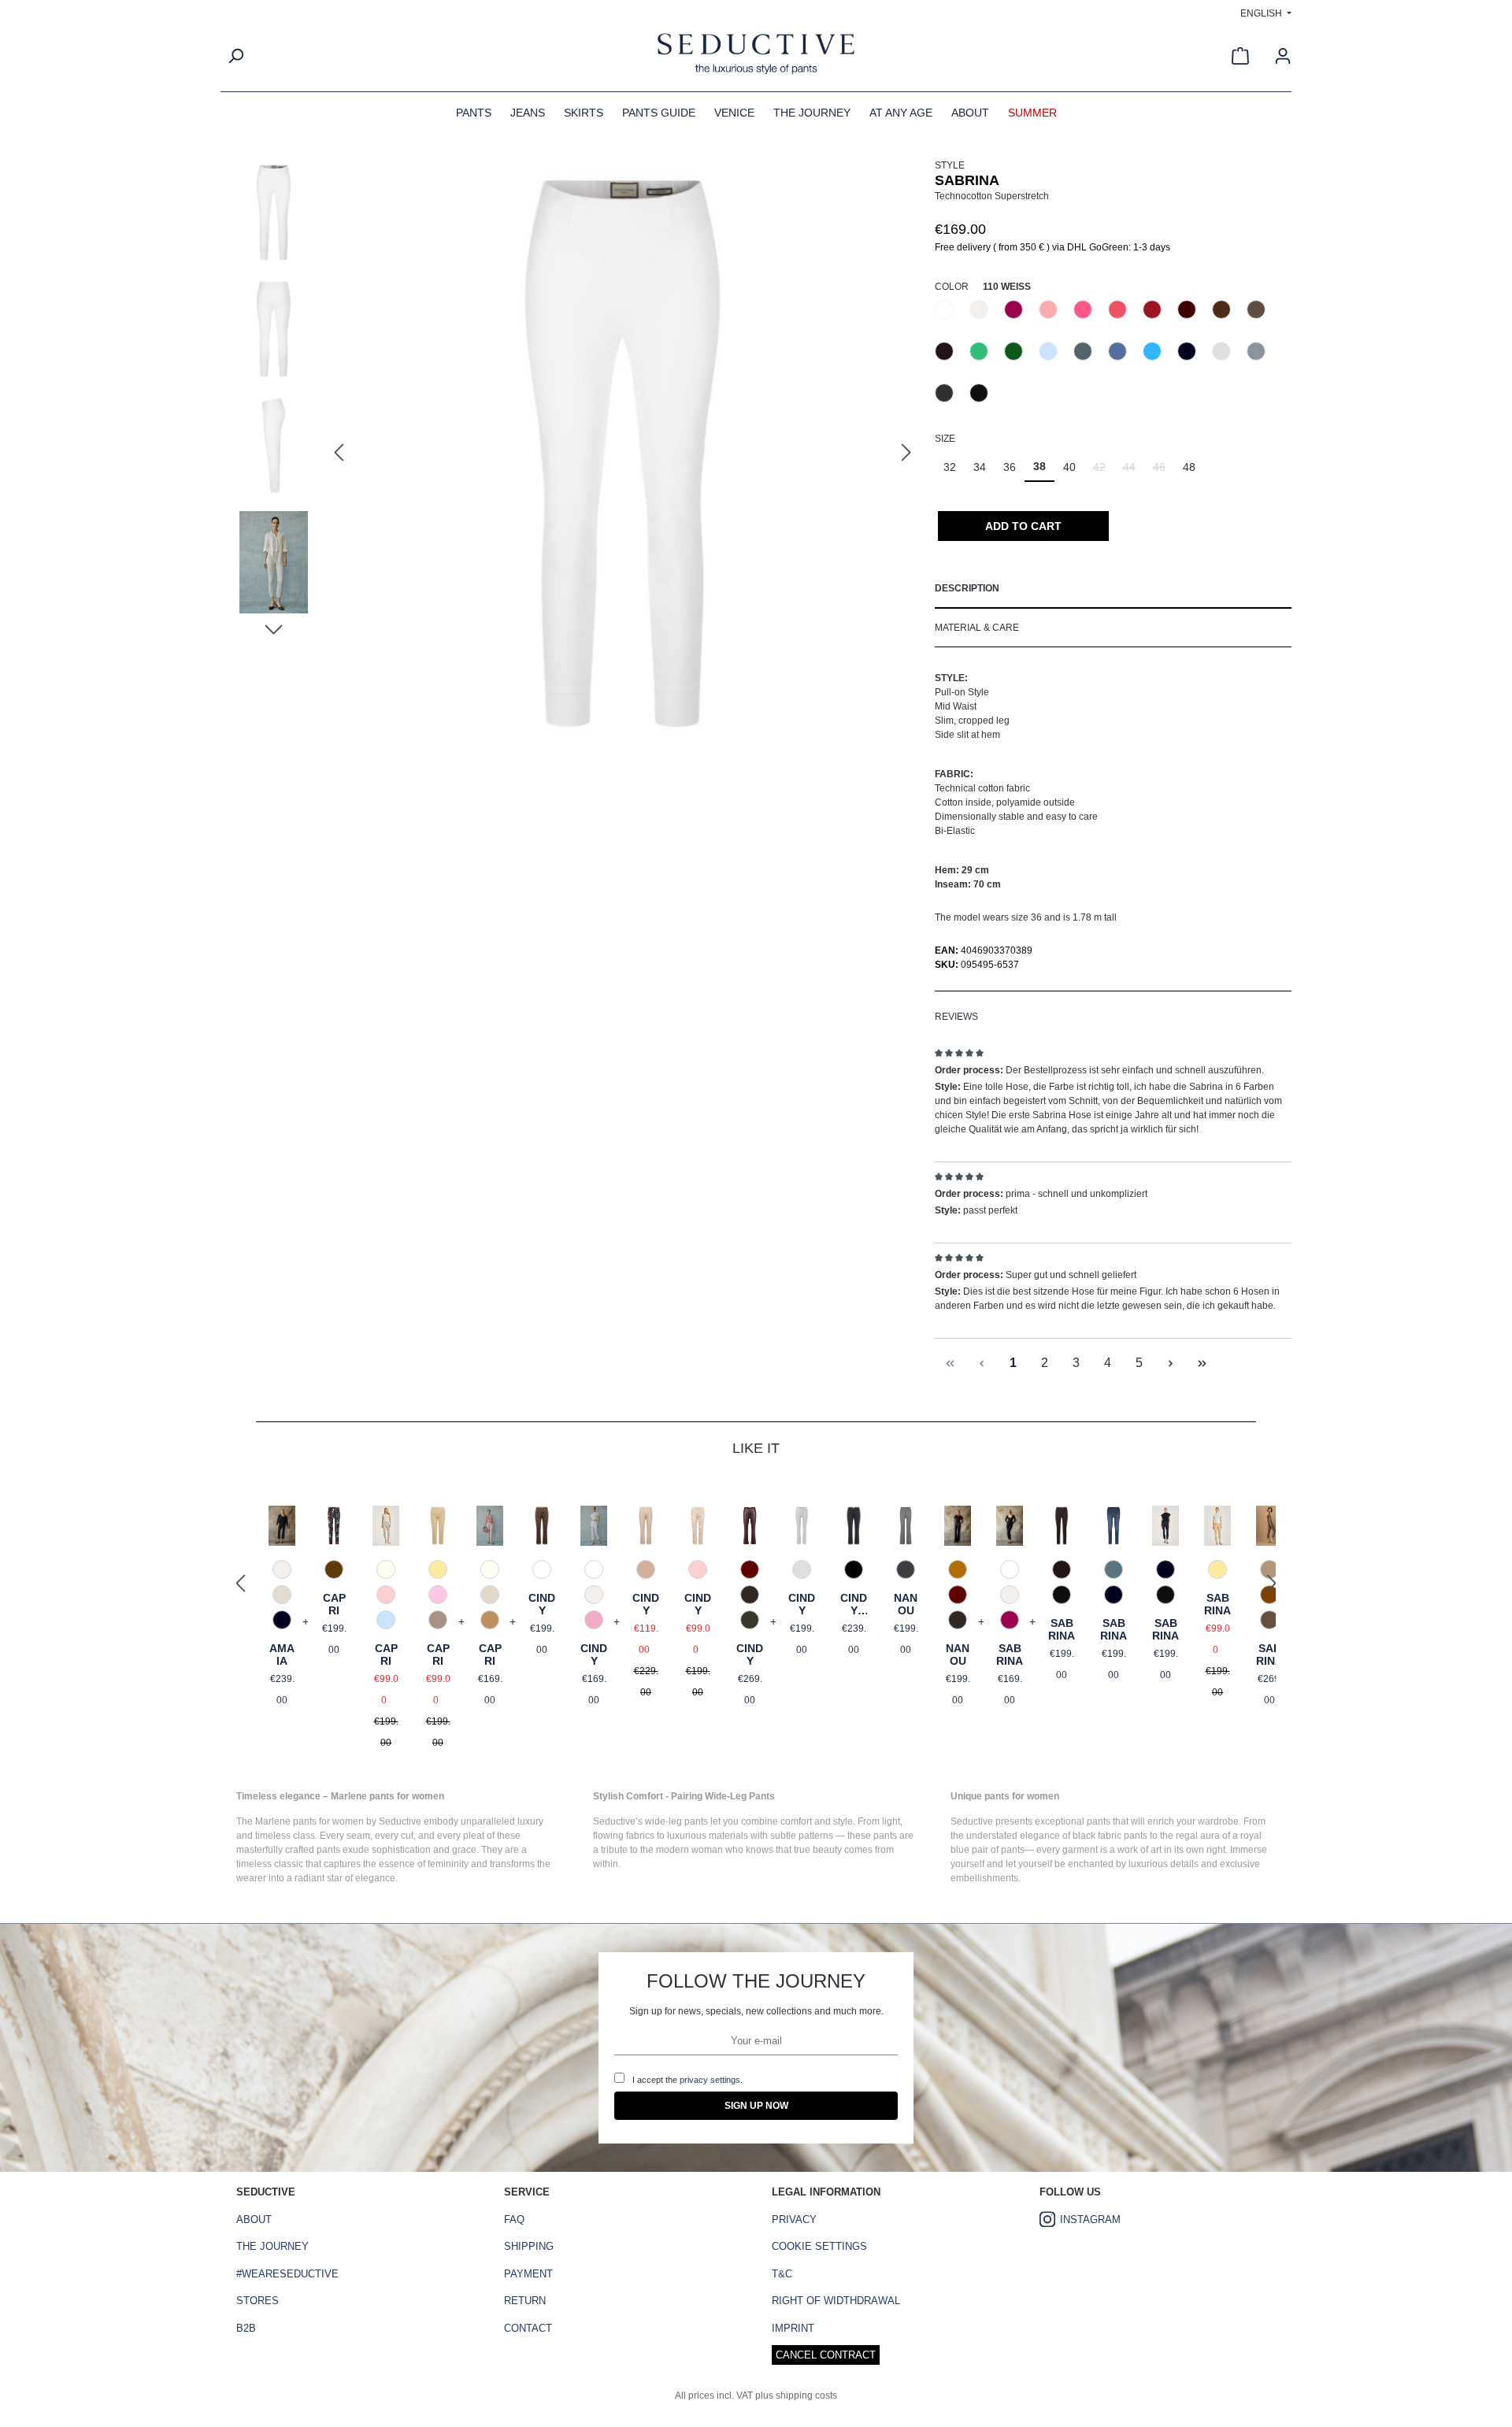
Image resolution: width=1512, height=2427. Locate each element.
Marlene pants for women (309, 1821)
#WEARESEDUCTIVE (287, 2274)
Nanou (906, 1604)
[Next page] (1171, 1364)
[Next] (906, 453)
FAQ (514, 2220)
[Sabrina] (623, 454)
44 (1134, 471)
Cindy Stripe (854, 1604)
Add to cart (1023, 526)
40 (1069, 467)
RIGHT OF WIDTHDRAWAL (836, 2301)
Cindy (542, 1604)
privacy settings (710, 2080)
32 (950, 467)
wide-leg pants (676, 1821)
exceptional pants (1073, 1821)
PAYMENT (528, 2274)
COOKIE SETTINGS (819, 2246)
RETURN (525, 2301)
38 (1039, 466)
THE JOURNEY (272, 2246)
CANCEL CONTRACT (826, 2355)
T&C (782, 2274)
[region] (578, 454)
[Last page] (1203, 1364)
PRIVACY (794, 2220)
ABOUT (254, 2220)
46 (1164, 471)
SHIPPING (529, 2246)
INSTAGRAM (1090, 2220)
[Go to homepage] (756, 56)
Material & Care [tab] (977, 628)
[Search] (235, 56)
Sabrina (1010, 1654)
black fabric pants (1110, 1836)
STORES (258, 2301)
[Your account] (1283, 56)
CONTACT (528, 2328)
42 (1104, 471)
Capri (334, 1604)
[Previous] (339, 453)
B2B (246, 2328)
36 (1010, 467)
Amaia (282, 1654)
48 (1189, 467)
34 (980, 467)
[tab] (1113, 589)
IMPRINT (793, 2328)
